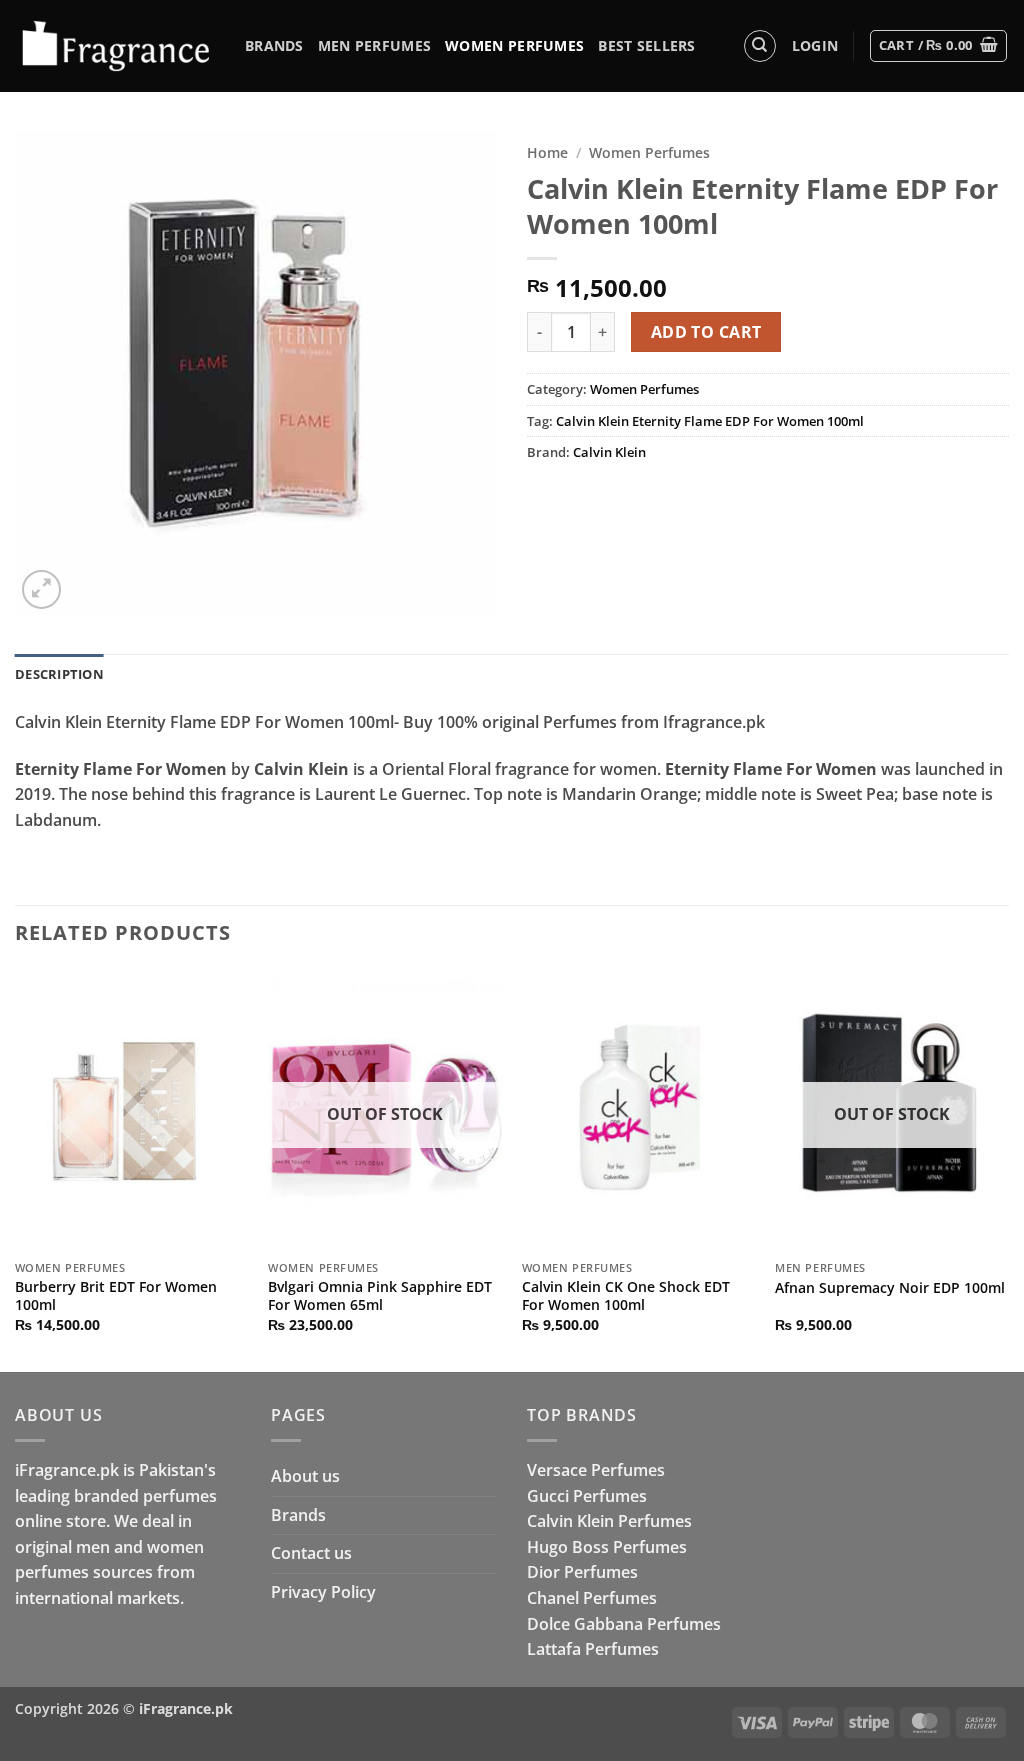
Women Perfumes (514, 45)
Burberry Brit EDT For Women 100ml (116, 1296)
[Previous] (16, 1169)
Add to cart (706, 332)
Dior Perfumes (582, 1572)
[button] (815, 46)
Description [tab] (59, 674)
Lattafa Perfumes (593, 1649)
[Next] (1008, 1169)
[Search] (760, 46)
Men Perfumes (374, 45)
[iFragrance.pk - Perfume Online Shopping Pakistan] (115, 46)
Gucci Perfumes (587, 1496)
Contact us (311, 1553)
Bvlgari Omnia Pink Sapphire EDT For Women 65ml (380, 1296)
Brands (274, 45)
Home (547, 152)
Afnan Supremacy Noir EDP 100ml (890, 1288)
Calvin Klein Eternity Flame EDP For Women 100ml (710, 421)
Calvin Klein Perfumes (609, 1521)
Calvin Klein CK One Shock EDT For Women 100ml (626, 1296)
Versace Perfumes (596, 1470)
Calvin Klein (609, 452)
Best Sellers (646, 45)
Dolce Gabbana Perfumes (624, 1624)
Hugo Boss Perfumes (607, 1547)
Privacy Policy (323, 1592)
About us (305, 1476)
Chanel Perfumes (592, 1598)
